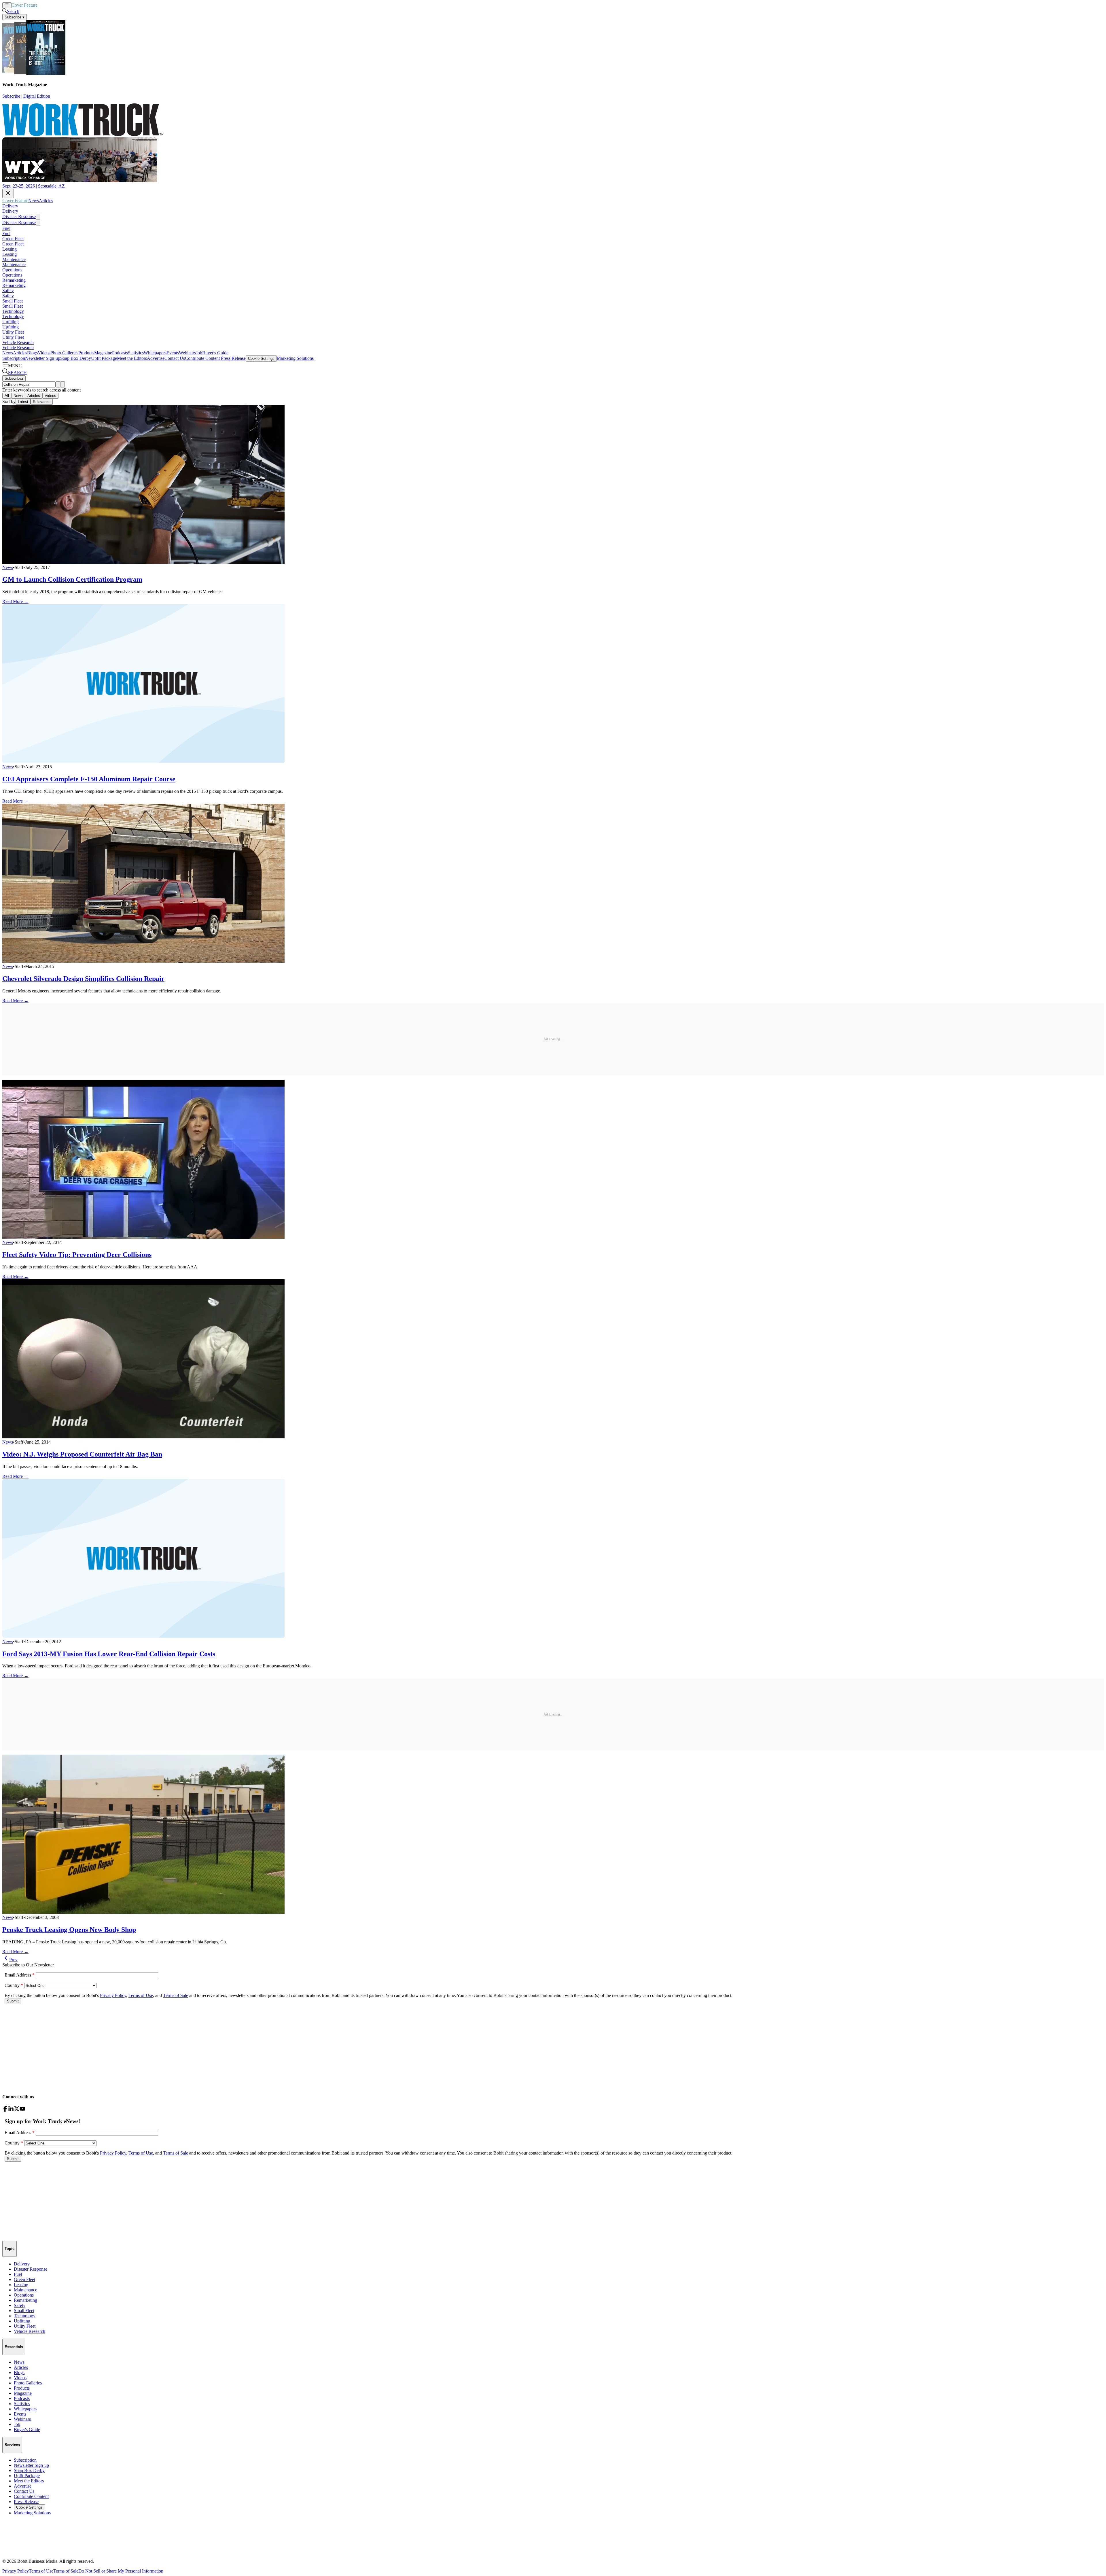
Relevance (42, 402)
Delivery (10, 206)
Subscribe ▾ (15, 17)
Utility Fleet (13, 332)
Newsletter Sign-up (43, 358)
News (43, 5)
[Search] (58, 384)
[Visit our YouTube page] (22, 2110)
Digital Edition (37, 96)
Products (86, 353)
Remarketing (14, 280)
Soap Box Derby (76, 358)
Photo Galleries (64, 353)
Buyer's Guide (215, 353)
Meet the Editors (132, 358)
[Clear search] (63, 384)
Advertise (156, 358)
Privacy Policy (16, 2571)
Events (173, 353)
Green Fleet (13, 239)
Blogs (32, 353)
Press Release (233, 358)
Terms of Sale (66, 2571)
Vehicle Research (18, 342)
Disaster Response (19, 216)
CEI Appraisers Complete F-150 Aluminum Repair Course (89, 779)
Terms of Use (41, 2571)
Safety (8, 291)
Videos (44, 353)
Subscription (14, 358)
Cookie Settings (261, 359)
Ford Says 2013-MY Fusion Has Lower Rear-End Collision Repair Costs (109, 1654)
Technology (13, 311)
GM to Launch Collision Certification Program (72, 579)
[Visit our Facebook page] (5, 2110)
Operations (12, 270)
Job (199, 353)
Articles (55, 5)
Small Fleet (13, 301)
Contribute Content (202, 358)
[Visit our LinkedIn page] (11, 2110)
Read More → (15, 601)
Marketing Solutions (295, 358)
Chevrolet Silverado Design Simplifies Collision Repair (83, 979)
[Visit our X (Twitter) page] (17, 2110)
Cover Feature (24, 5)
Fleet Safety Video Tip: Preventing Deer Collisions (77, 1255)
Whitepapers (155, 353)
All (7, 396)
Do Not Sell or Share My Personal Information (121, 2571)
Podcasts (120, 353)
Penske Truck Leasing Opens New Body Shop (69, 1930)
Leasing (10, 249)
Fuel (6, 228)
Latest (23, 402)
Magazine (103, 353)
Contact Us (175, 358)
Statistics (136, 353)
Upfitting (11, 322)
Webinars (187, 353)
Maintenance (14, 259)
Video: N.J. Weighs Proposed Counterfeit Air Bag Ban (82, 1454)
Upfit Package (104, 358)
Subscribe (11, 96)
